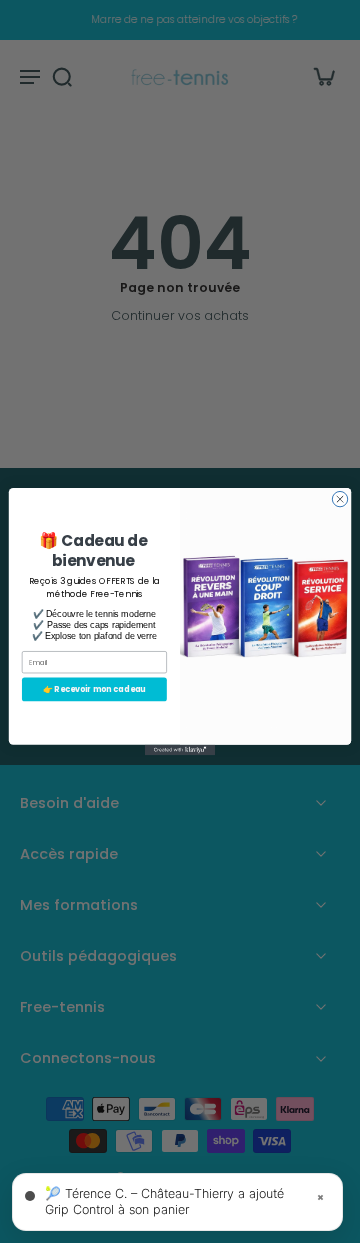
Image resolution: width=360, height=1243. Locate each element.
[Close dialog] (339, 498)
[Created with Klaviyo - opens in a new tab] (180, 750)
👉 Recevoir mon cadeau (94, 689)
